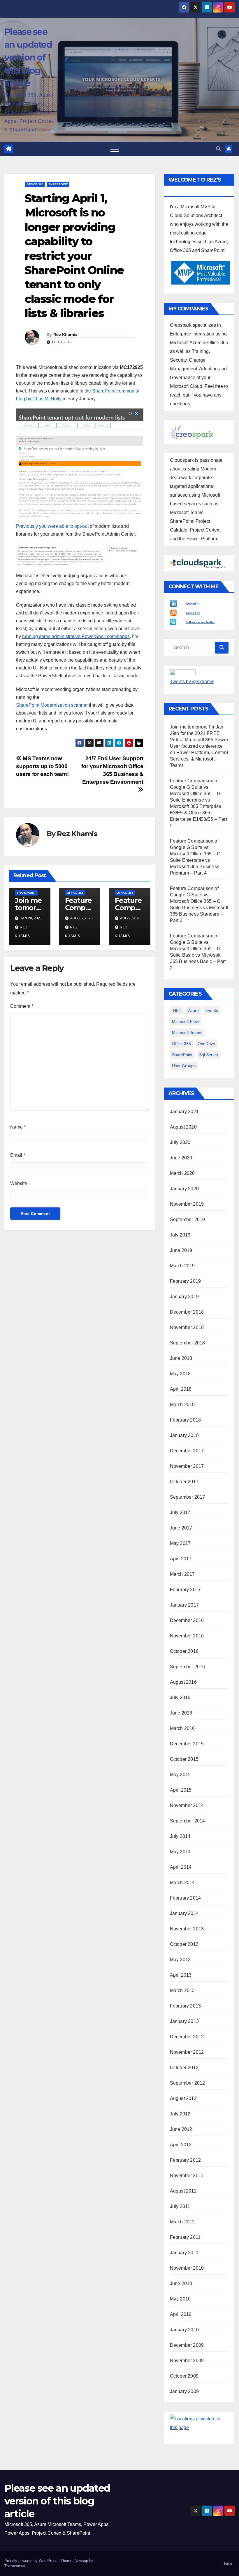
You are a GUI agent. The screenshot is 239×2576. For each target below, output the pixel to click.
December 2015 (187, 1744)
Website (19, 1183)
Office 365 (35, 184)
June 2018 (181, 1358)
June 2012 (181, 2129)
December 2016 (187, 1620)
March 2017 (182, 1574)
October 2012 (184, 2068)
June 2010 (181, 2283)
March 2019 (182, 1266)
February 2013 (186, 2006)
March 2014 (182, 1883)
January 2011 (184, 2253)
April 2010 (181, 2314)
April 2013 (181, 1975)
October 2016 (184, 1651)
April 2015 (181, 1790)
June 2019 (181, 1250)
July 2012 (180, 2114)
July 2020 (180, 1142)
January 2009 (184, 2391)
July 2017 (180, 1512)
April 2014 (181, 1867)
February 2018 (186, 1420)
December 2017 (187, 1451)
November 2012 (187, 2052)
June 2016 (181, 1713)
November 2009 (187, 2361)
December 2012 (187, 2037)
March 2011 (182, 2222)
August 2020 (183, 1127)
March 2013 (182, 1990)
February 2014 (186, 1898)
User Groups (184, 1066)
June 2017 (181, 1528)
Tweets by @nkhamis (192, 682)
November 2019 (187, 1204)
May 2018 (180, 1374)
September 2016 (188, 1667)
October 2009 (184, 2376)
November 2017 (187, 1466)
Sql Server (209, 1055)
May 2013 (180, 1960)
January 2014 (184, 1913)
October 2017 (184, 1482)
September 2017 (188, 1497)
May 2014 (180, 1852)
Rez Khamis (65, 335)
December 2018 (187, 1312)
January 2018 (184, 1435)
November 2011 (187, 2176)
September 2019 (188, 1219)
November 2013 (187, 1929)
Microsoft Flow (185, 1021)
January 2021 (184, 1112)
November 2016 (187, 1636)
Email (18, 1155)
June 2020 (181, 1158)
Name (18, 1127)
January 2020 (184, 1189)
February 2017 (186, 1590)
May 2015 (180, 1775)
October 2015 (184, 1759)
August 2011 (183, 2191)
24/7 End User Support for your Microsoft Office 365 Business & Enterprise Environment (112, 770)
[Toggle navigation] (115, 149)
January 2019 (184, 1297)
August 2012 (183, 2098)
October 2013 (184, 1944)
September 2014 (188, 1821)
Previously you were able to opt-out (52, 526)
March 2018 (182, 1405)
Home (227, 2563)
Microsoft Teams (187, 1033)
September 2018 (188, 1343)
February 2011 (185, 2237)
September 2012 (188, 2083)
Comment (22, 1006)
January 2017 (184, 1605)
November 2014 (187, 1805)
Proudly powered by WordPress (31, 2561)
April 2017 (181, 1559)
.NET (177, 1010)
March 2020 (182, 1173)
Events (212, 1010)
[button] (218, 149)
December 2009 (187, 2345)
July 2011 (180, 2206)
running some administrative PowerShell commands (76, 636)
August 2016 (183, 1682)
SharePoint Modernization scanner (52, 705)
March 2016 (182, 1728)
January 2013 (184, 2021)
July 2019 (180, 1235)
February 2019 (186, 1281)
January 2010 (184, 2330)
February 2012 (186, 2160)
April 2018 (181, 1389)
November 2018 (187, 1327)
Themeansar (15, 2566)
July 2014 (180, 1836)
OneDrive (206, 1044)
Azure (193, 1010)
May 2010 (180, 2299)
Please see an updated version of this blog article (28, 58)
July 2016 (180, 1698)
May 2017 (180, 1543)
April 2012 (181, 2145)
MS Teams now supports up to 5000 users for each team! (42, 766)
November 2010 (187, 2268)
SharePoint (58, 184)
